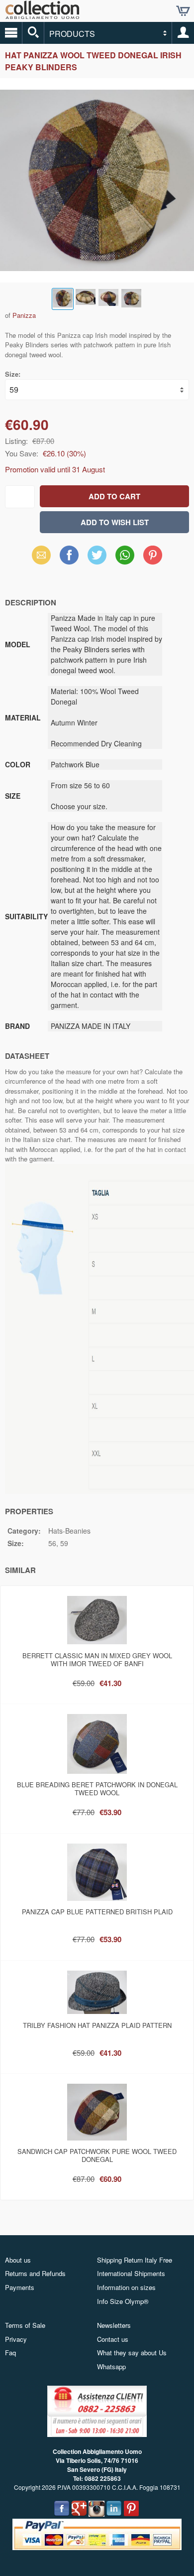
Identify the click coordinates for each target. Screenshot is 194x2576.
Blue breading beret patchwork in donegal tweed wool (97, 1789)
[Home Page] (42, 15)
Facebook (69, 555)
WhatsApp (125, 555)
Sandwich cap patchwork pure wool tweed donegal (97, 2155)
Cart (183, 11)
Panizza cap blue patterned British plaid (97, 1912)
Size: (13, 374)
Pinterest (153, 555)
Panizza (24, 315)
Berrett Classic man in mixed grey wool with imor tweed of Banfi (97, 1659)
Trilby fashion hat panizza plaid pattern (97, 2025)
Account (183, 33)
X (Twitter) (97, 558)
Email (42, 555)
